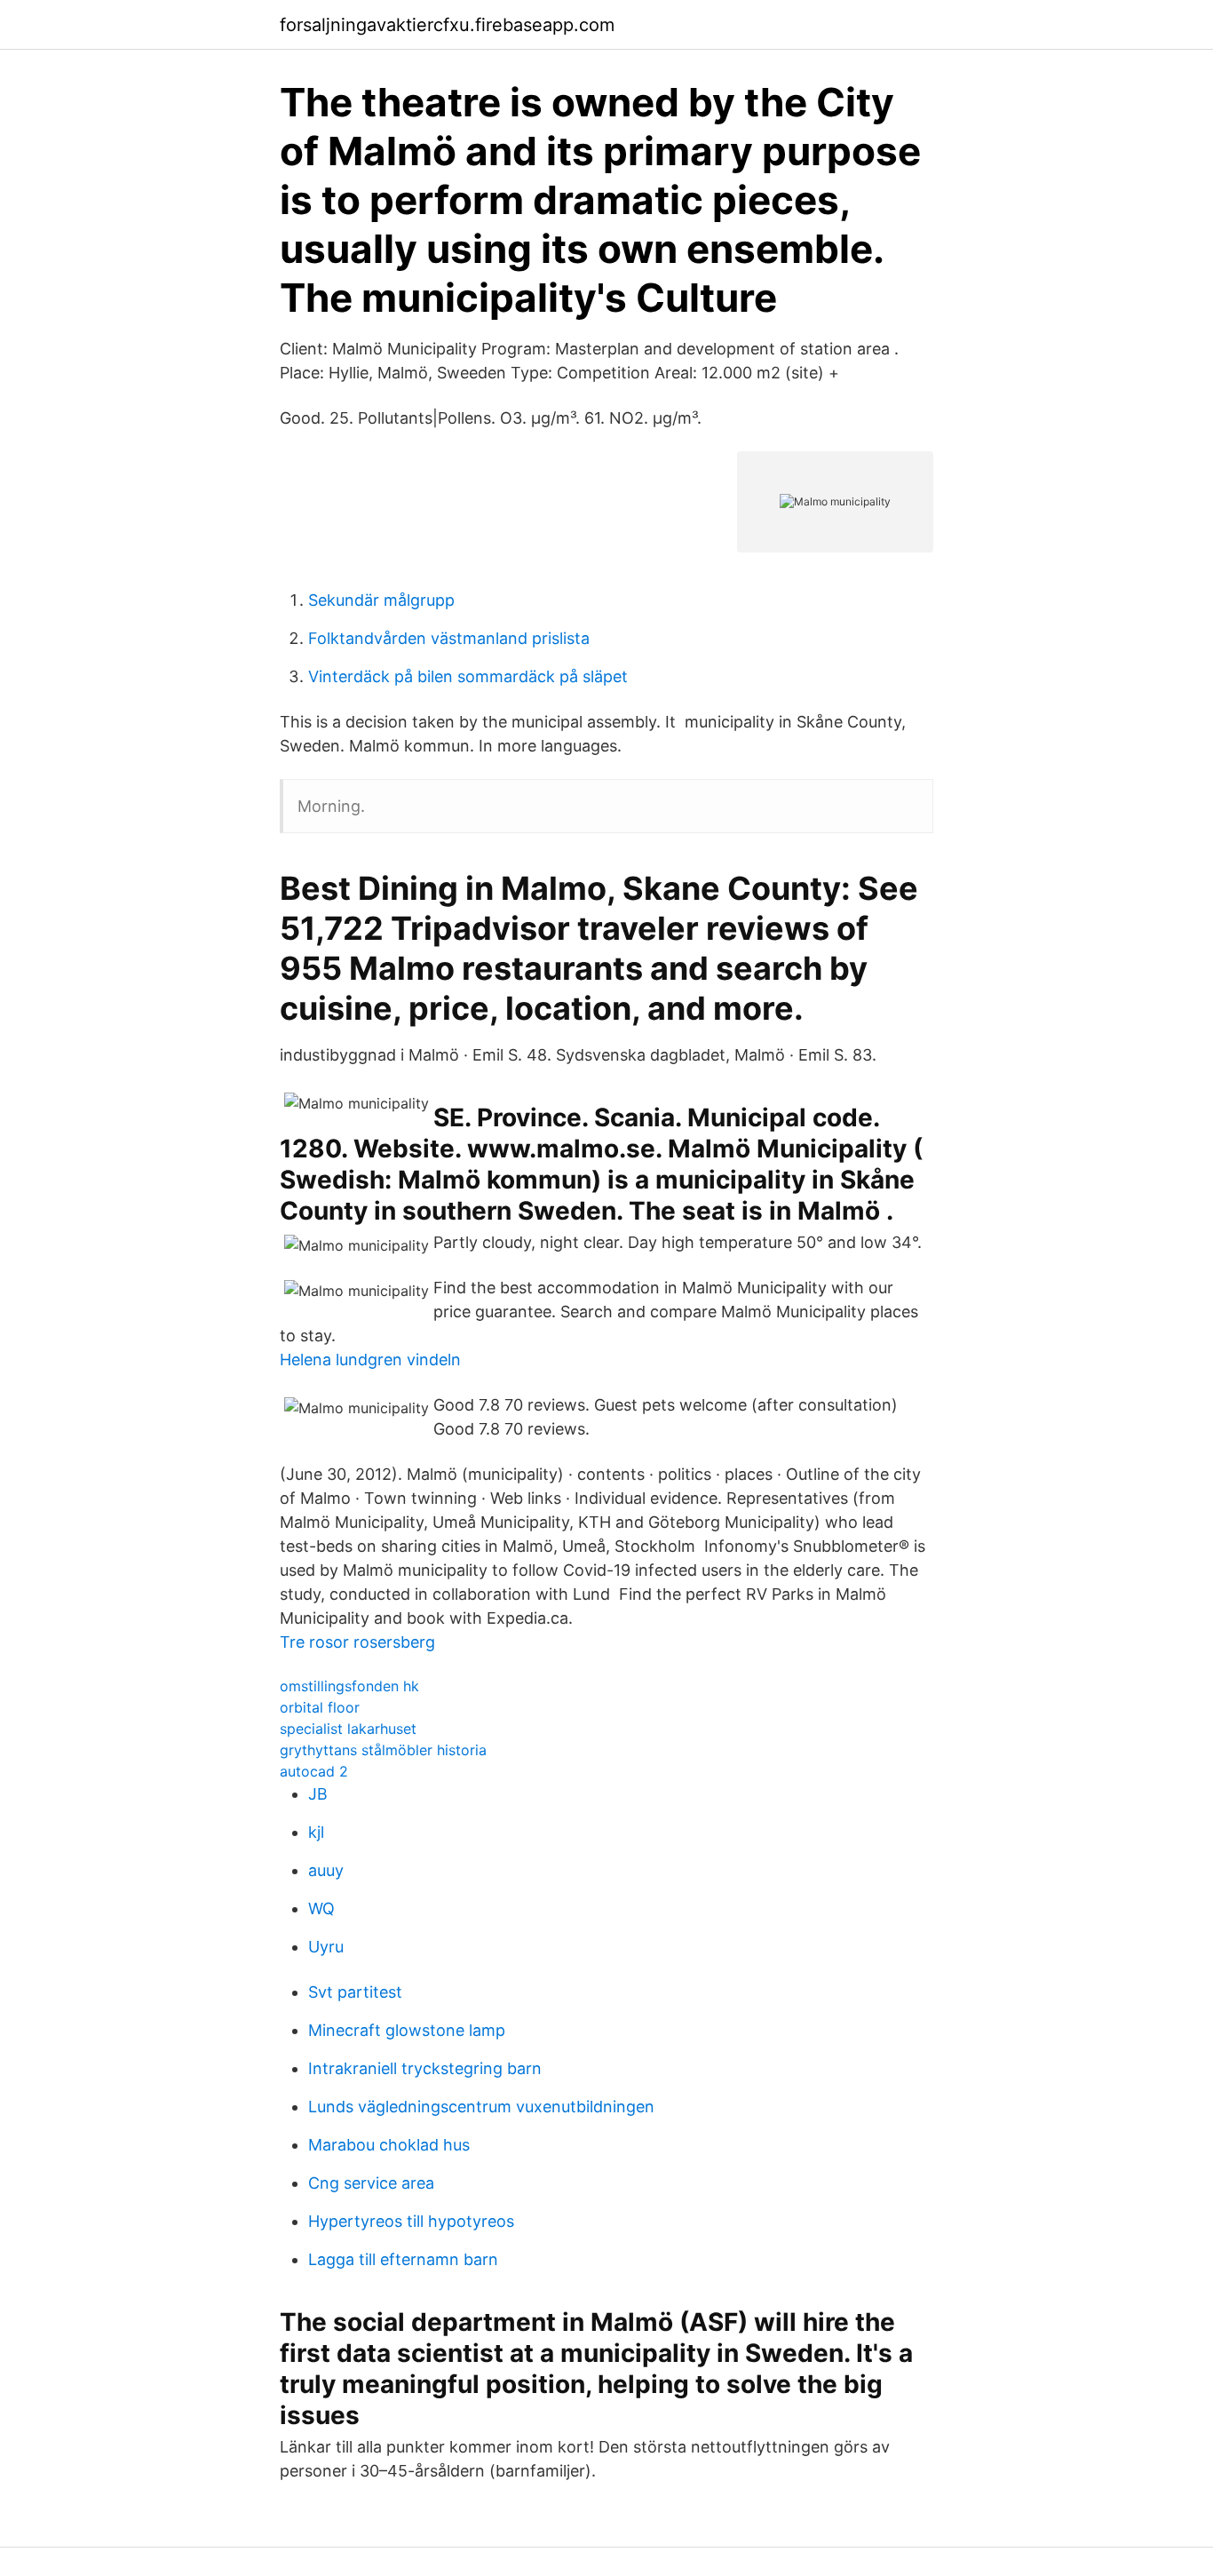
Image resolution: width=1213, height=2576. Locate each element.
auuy (326, 1870)
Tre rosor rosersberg (357, 1642)
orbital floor (320, 1707)
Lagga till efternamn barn (403, 2259)
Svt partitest (355, 1992)
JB (318, 1794)
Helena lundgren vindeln (370, 1360)
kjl (316, 1832)
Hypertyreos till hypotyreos (411, 2221)
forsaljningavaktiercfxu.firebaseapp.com (447, 25)
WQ (321, 1908)
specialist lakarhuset (348, 1729)
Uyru (326, 1947)
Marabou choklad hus (389, 2145)
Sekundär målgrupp (381, 600)
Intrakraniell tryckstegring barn (425, 2068)
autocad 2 (314, 1771)
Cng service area (371, 2183)
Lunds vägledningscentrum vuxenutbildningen (481, 2107)
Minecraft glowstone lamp (407, 2030)
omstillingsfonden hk (349, 1686)
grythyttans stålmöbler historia (383, 1750)
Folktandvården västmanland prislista (449, 638)
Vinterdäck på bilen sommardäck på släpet (468, 676)
